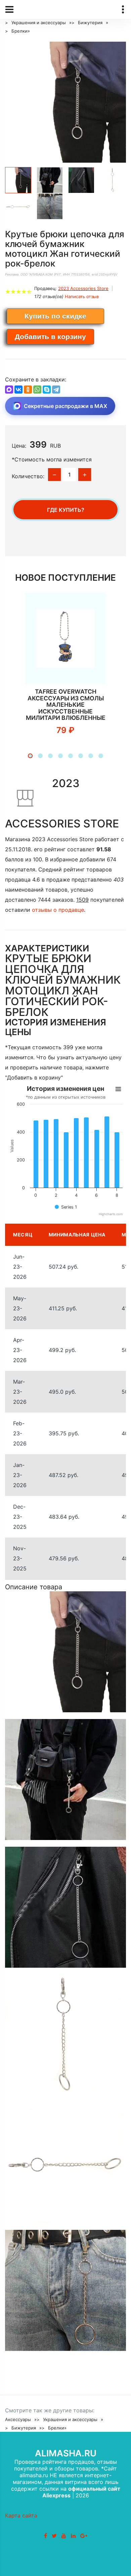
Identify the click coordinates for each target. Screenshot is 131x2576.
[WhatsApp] (37, 390)
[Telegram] (56, 390)
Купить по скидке (55, 316)
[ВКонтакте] (18, 390)
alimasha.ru (66, 2453)
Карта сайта (21, 2516)
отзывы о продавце (58, 910)
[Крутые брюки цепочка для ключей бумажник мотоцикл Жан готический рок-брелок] (65, 102)
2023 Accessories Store (83, 288)
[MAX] (9, 390)
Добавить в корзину (50, 337)
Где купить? (66, 510)
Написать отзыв (82, 296)
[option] (65, 102)
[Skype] (47, 390)
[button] (30, 756)
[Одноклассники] (28, 390)
